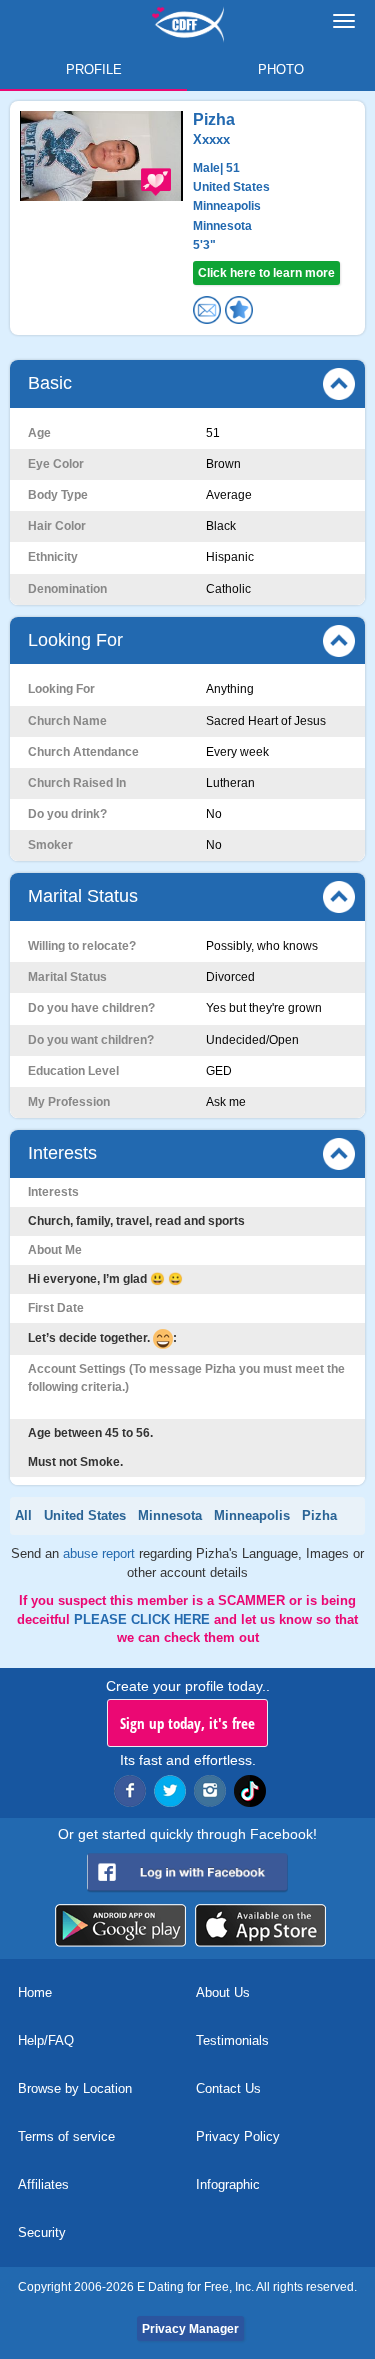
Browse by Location (75, 2088)
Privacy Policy (238, 2136)
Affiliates (43, 2184)
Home (35, 1992)
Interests (62, 1153)
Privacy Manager (190, 2329)
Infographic (228, 2184)
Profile (94, 69)
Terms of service (66, 2136)
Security (42, 2232)
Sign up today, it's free (187, 1723)
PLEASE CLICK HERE (144, 1619)
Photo (281, 69)
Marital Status (83, 896)
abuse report (101, 1553)
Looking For (75, 640)
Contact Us (228, 2088)
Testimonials (232, 2040)
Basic (50, 383)
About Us (223, 1992)
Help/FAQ (46, 2040)
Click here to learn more (266, 273)
